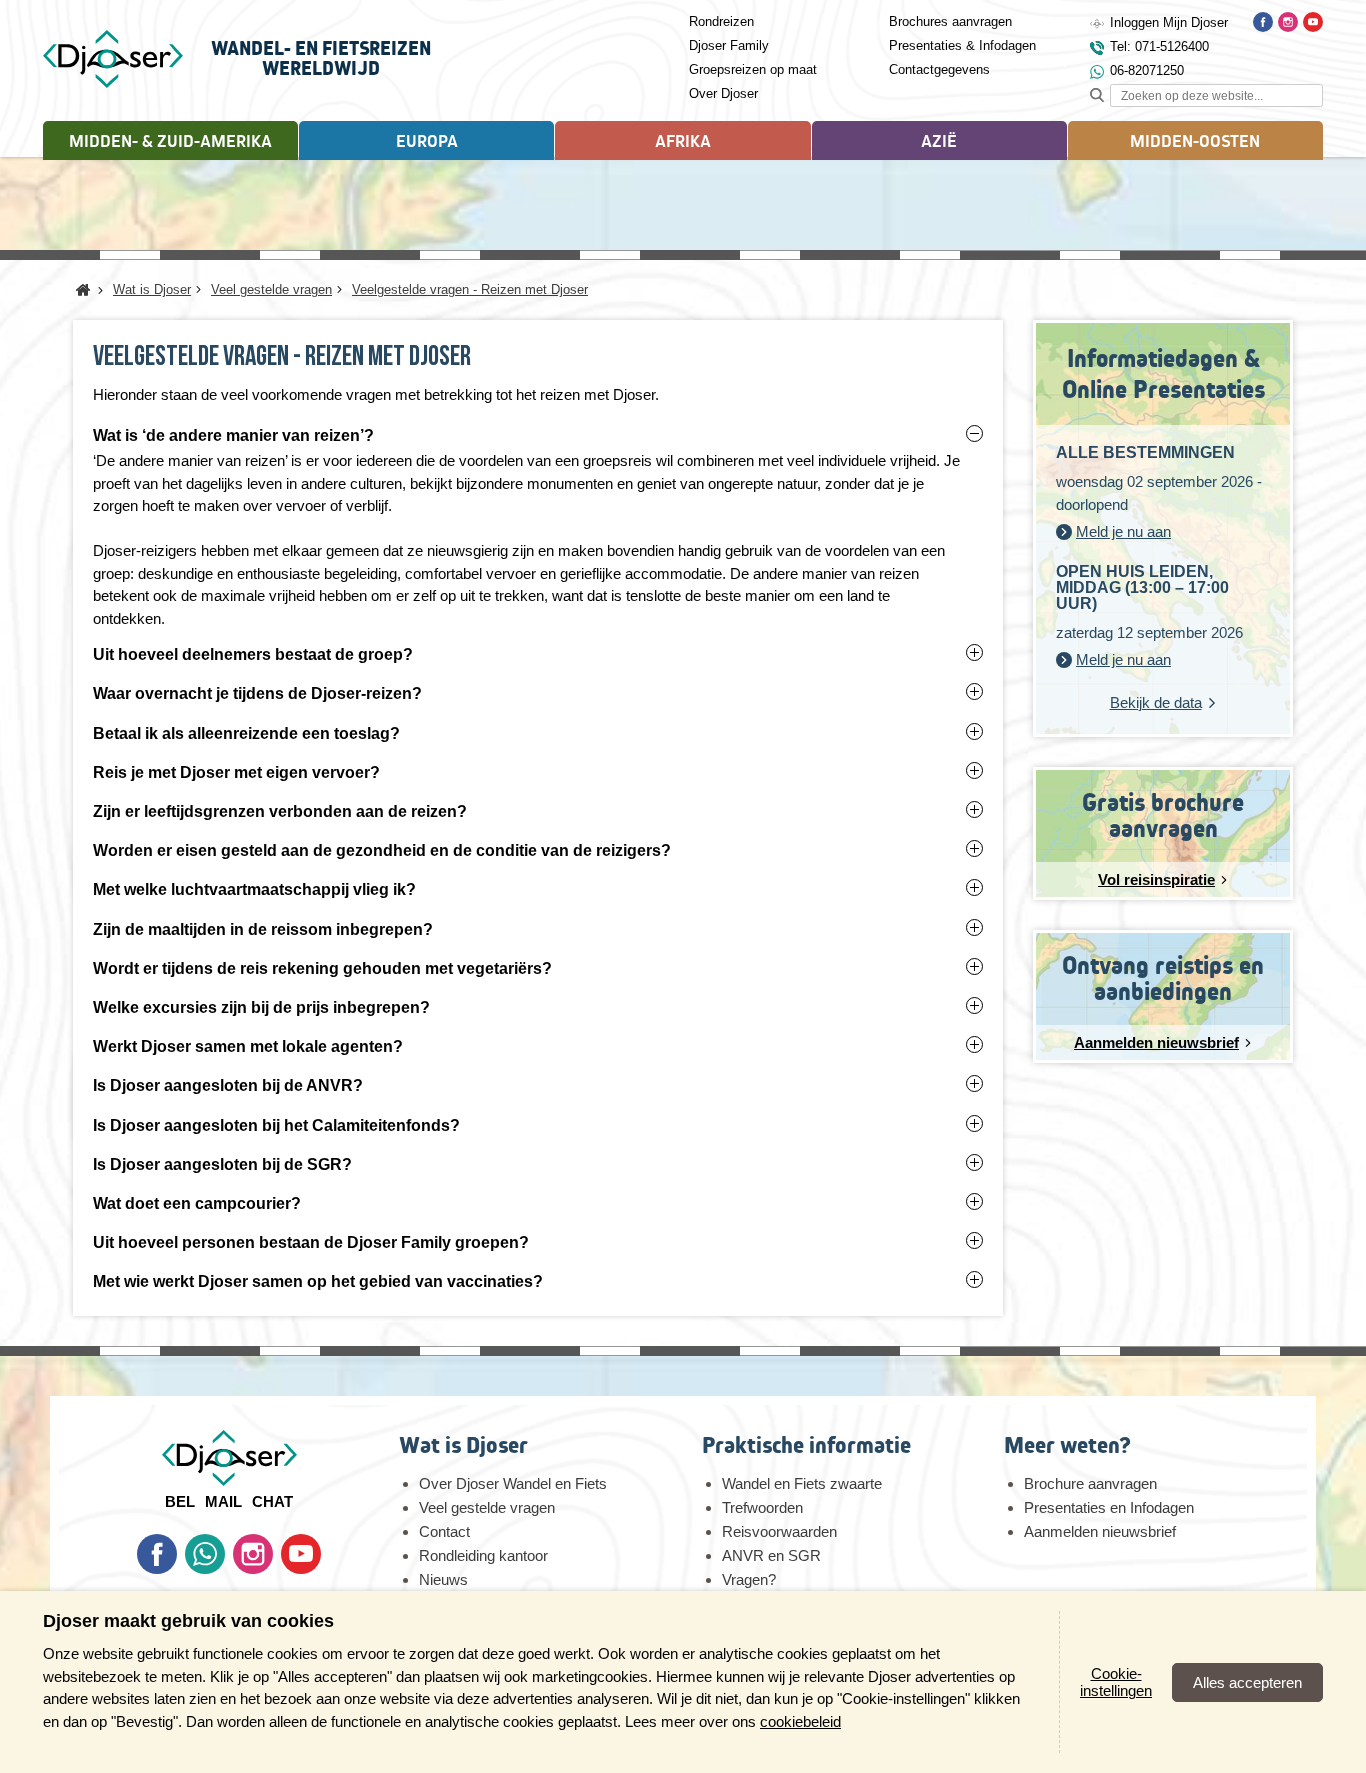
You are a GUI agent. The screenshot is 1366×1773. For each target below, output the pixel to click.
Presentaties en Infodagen (1109, 1507)
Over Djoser (723, 93)
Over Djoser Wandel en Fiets (513, 1483)
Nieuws (443, 1579)
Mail (223, 1501)
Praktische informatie (806, 1445)
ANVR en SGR (771, 1555)
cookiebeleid (800, 1721)
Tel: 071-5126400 (1159, 46)
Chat (272, 1501)
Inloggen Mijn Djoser (1169, 22)
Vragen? (749, 1579)
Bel (180, 1501)
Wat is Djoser (463, 1445)
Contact (444, 1531)
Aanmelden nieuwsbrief (1100, 1531)
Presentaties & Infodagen (962, 45)
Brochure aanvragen (1090, 1483)
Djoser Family (729, 45)
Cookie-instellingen (1116, 1682)
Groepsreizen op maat (753, 69)
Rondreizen (721, 21)
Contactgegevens (939, 69)
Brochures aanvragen (950, 21)
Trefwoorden (762, 1507)
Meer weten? (1067, 1445)
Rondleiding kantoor (483, 1555)
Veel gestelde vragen (487, 1507)
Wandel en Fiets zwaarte (802, 1483)
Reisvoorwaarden (779, 1531)
